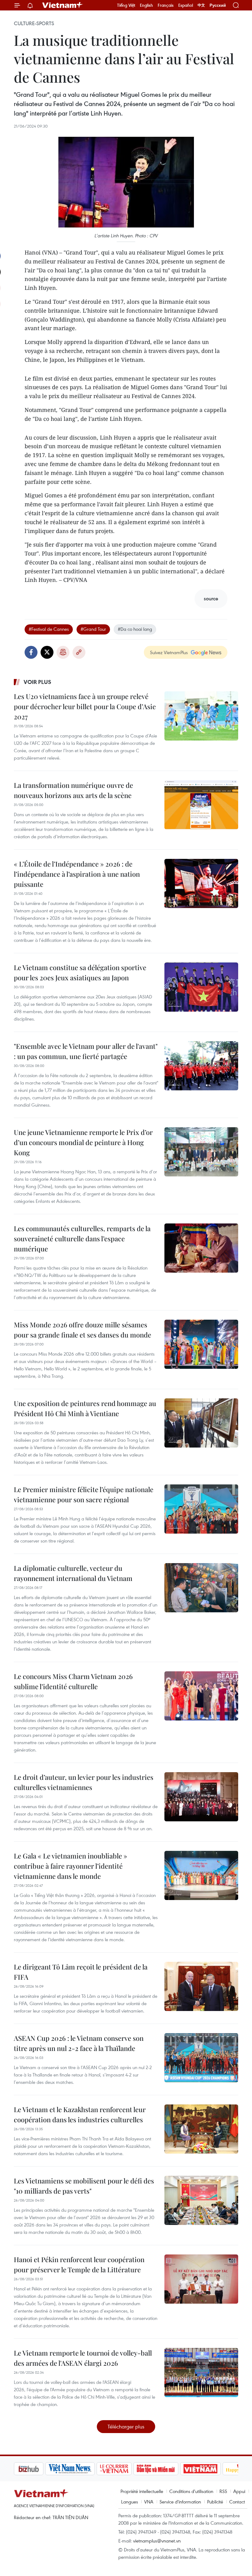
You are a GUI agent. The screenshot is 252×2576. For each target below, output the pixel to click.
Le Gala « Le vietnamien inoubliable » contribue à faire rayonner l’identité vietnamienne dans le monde (71, 1866)
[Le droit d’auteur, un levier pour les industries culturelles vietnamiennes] (201, 1797)
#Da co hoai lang (135, 629)
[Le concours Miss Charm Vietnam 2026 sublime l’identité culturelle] (201, 1696)
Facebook (31, 652)
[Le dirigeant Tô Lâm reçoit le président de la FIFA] (201, 1986)
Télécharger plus (126, 2426)
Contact (237, 2502)
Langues (130, 2502)
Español (186, 5)
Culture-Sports (34, 23)
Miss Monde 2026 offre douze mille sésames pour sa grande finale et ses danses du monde (83, 1330)
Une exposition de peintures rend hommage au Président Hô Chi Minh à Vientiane (85, 1408)
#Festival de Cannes (49, 629)
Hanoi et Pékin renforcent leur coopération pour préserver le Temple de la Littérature (79, 2264)
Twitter (47, 652)
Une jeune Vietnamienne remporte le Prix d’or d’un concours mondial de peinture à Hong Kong (83, 1142)
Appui (239, 2491)
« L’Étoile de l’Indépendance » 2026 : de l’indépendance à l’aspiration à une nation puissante (77, 874)
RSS (223, 2491)
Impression (63, 652)
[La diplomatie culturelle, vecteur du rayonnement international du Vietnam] (201, 1588)
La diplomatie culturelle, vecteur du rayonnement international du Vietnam (73, 1573)
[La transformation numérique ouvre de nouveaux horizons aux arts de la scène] (201, 805)
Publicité (215, 2502)
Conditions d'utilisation (191, 2491)
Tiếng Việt (126, 5)
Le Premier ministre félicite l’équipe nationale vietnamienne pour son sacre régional (84, 1494)
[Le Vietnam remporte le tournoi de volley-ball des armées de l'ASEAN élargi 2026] (201, 2373)
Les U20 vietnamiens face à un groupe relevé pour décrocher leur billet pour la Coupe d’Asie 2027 (85, 706)
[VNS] (39, 2469)
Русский (218, 5)
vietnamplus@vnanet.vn (157, 2541)
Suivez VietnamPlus (169, 652)
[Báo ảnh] (169, 2469)
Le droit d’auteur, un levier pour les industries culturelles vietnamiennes (84, 1782)
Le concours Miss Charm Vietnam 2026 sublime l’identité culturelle (73, 1681)
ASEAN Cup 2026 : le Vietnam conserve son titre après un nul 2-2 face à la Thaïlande (79, 2043)
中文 (201, 5)
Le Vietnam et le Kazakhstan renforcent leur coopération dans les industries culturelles (80, 2114)
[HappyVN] (211, 2469)
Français (166, 5)
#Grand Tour (93, 629)
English (146, 5)
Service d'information (180, 2502)
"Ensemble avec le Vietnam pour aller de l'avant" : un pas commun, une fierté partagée (86, 1051)
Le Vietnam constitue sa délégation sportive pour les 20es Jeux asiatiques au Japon (80, 972)
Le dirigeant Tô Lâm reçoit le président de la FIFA (81, 1972)
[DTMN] (124, 2469)
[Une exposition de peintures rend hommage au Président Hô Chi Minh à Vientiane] (201, 1423)
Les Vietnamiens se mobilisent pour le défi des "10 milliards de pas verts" (84, 2186)
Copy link (79, 652)
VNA (149, 2502)
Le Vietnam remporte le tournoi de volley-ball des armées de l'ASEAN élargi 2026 (83, 2358)
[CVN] (83, 2469)
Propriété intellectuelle (142, 2491)
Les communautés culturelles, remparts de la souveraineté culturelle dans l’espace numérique (82, 1239)
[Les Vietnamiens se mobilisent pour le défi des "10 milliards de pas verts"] (201, 2200)
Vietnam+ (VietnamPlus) (63, 5)
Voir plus (37, 682)
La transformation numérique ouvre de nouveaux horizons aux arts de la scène (73, 790)
